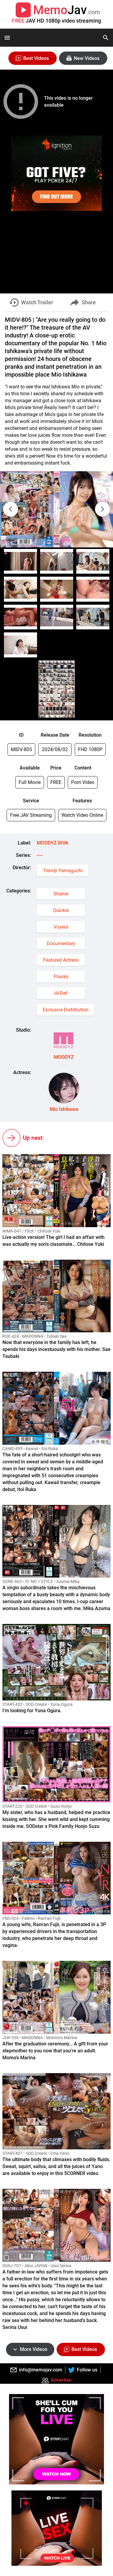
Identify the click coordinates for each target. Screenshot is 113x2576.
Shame (61, 894)
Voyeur (61, 927)
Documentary (61, 943)
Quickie (61, 910)
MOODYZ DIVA (53, 843)
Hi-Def (61, 993)
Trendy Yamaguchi (63, 871)
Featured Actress (61, 960)
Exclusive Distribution (66, 1010)
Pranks (61, 977)
